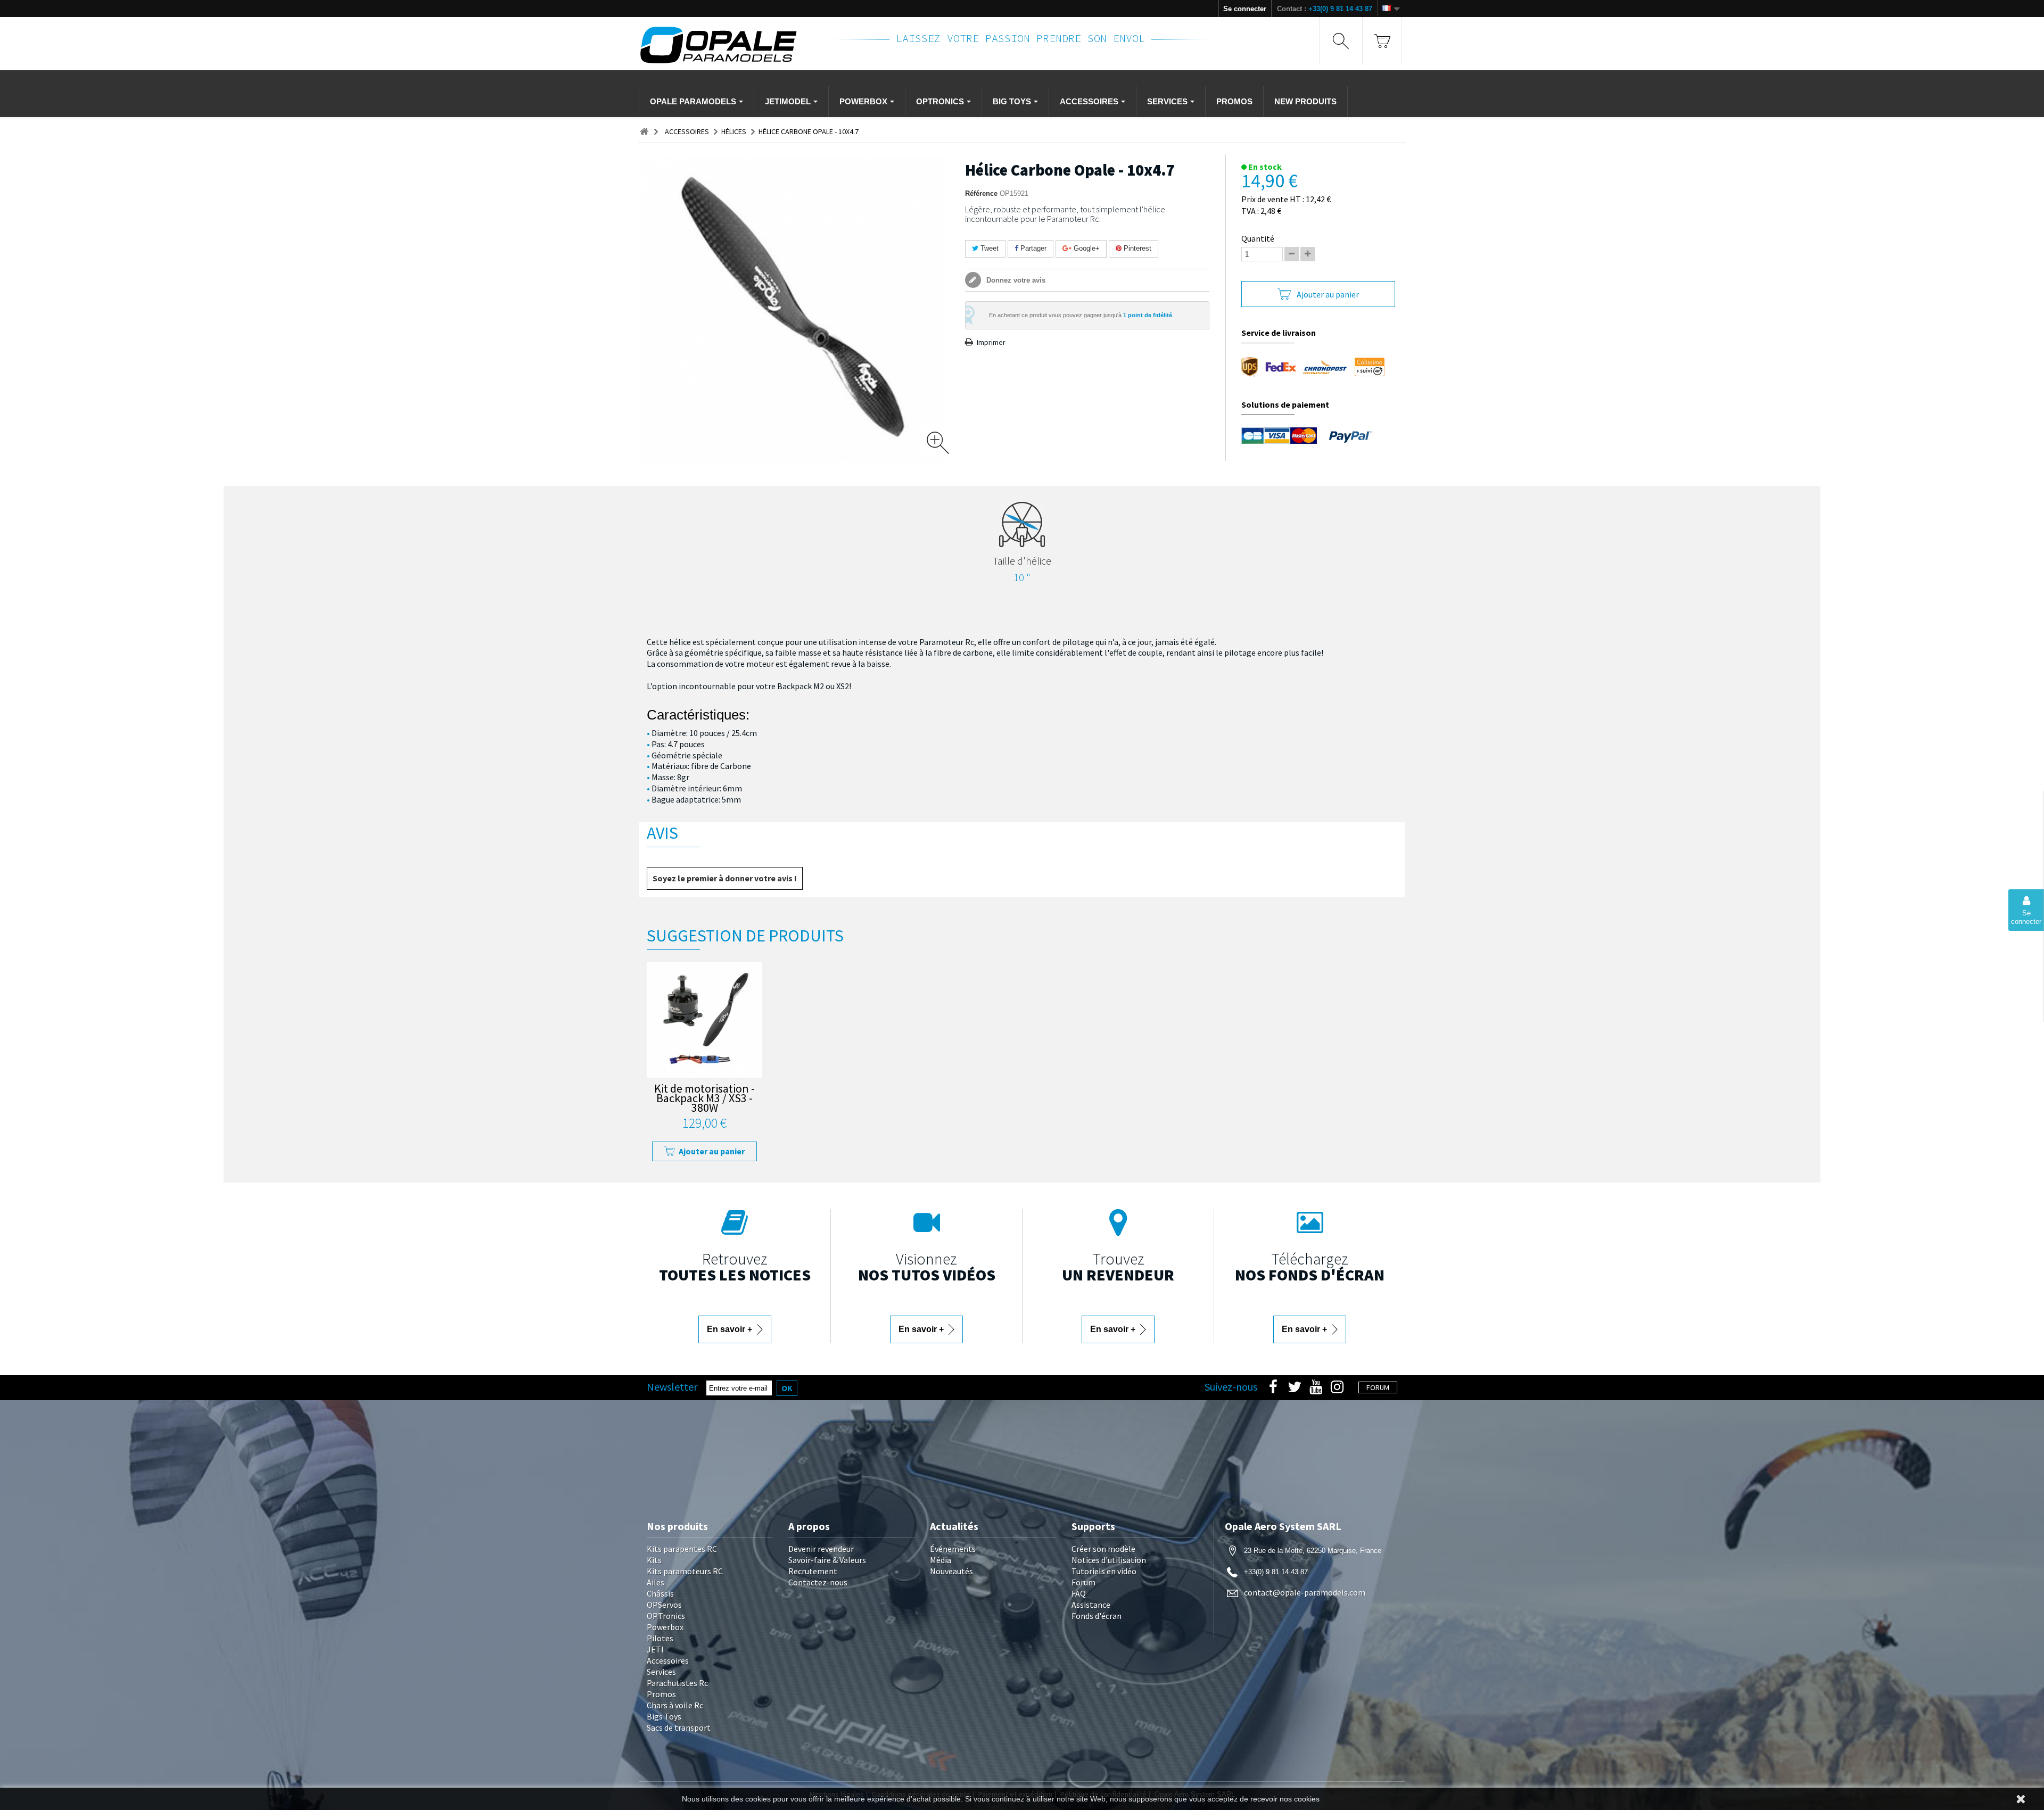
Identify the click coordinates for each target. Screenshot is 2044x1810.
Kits (654, 1560)
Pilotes (660, 1638)
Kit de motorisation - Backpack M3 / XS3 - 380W (704, 1099)
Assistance (1091, 1605)
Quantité (1258, 238)
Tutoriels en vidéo (1104, 1571)
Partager (1032, 248)
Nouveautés (951, 1571)
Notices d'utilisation (1109, 1560)
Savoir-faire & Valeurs (827, 1560)
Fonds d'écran (1097, 1616)
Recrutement (813, 1571)
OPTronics (666, 1616)
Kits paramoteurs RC (685, 1571)
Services (661, 1672)
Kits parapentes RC (682, 1549)
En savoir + (731, 1329)
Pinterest (1136, 248)
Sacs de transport (679, 1728)
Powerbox (665, 1627)
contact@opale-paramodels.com (1305, 1592)
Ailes (656, 1582)
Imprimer (991, 342)
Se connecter (1245, 9)
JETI (655, 1649)
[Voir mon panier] (1382, 41)
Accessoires (668, 1660)
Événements (953, 1549)
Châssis (660, 1593)
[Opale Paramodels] (729, 45)
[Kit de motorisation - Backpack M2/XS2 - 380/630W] (704, 1020)
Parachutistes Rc (677, 1683)
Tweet (988, 248)
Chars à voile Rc (675, 1705)
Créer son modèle (1103, 1549)
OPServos (664, 1605)
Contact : (1325, 9)
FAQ (1079, 1593)
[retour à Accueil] (644, 132)
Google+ (1086, 248)
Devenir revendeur (821, 1549)
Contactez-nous (818, 1582)
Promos (661, 1694)
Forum (1083, 1582)
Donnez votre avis (1015, 280)
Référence (981, 193)
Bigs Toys (664, 1716)
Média (941, 1560)
